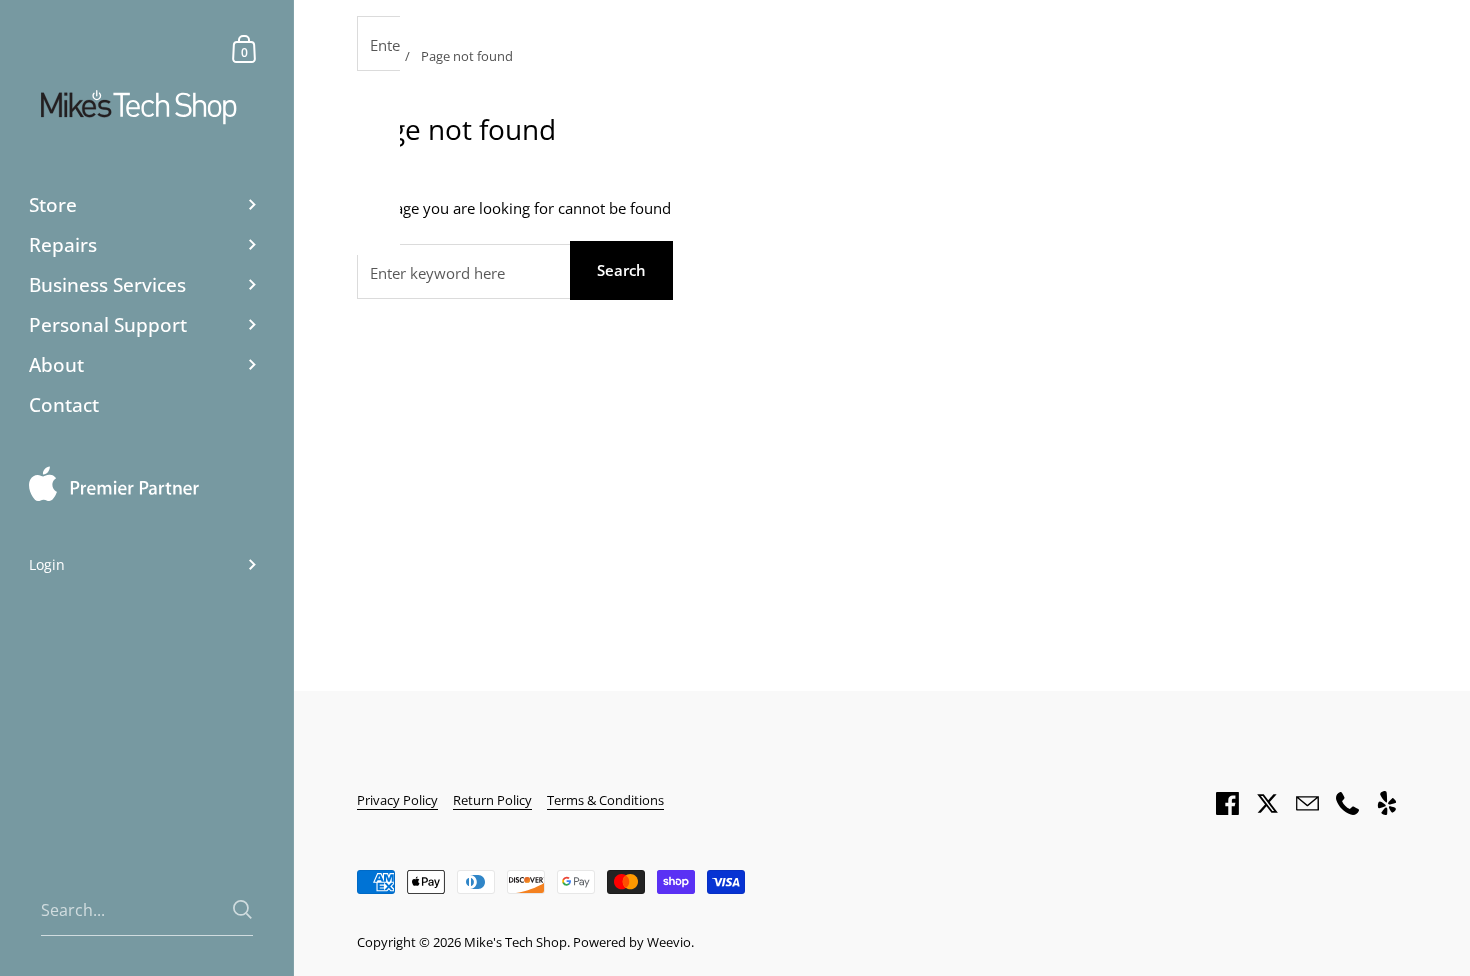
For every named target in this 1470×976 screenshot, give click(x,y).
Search (621, 270)
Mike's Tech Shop (515, 942)
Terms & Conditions (605, 800)
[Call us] (1347, 803)
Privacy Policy (397, 800)
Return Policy (492, 800)
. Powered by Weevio (629, 942)
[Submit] (242, 909)
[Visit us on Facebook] (1227, 803)
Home (375, 56)
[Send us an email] (1307, 803)
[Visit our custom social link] (1387, 803)
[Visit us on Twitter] (1267, 803)
